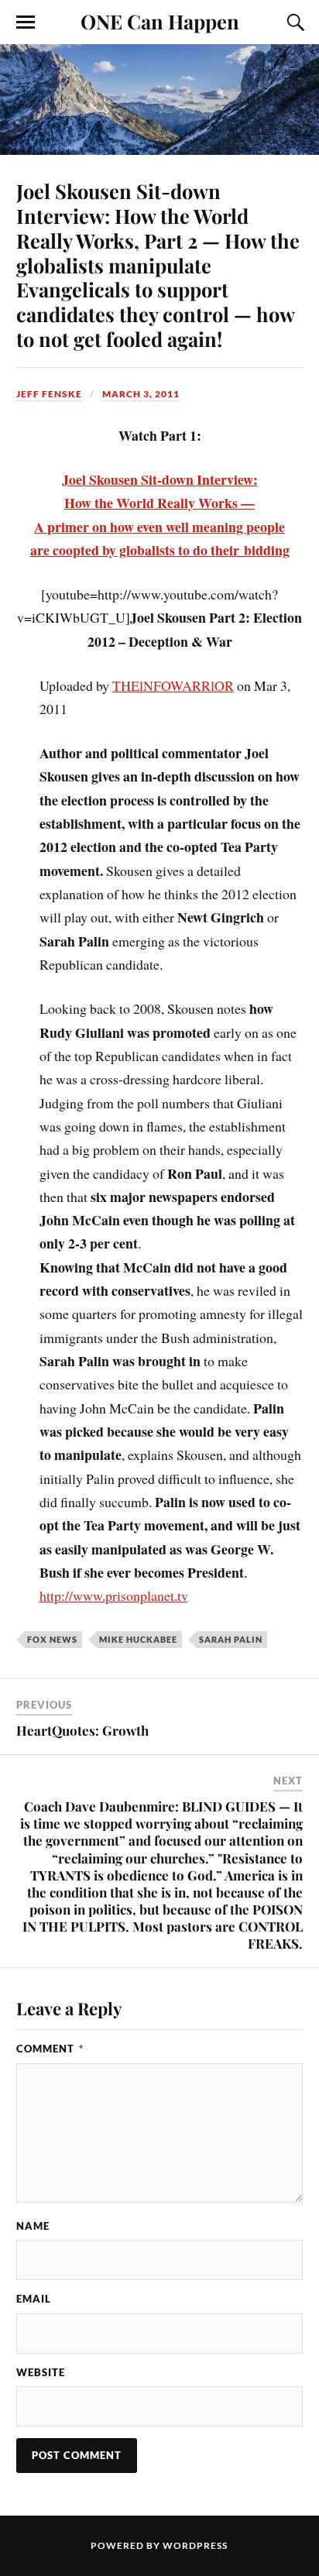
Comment (50, 2049)
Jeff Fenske (49, 394)
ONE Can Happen (160, 21)
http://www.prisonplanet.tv (114, 1595)
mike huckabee (138, 1639)
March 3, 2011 (141, 394)
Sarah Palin (231, 1639)
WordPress (195, 2545)
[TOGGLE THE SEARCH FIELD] (293, 22)
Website (41, 2372)
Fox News (52, 1639)
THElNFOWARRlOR (173, 685)
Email (34, 2299)
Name (33, 2226)
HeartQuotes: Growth (82, 1730)
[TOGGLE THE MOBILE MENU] (26, 22)
